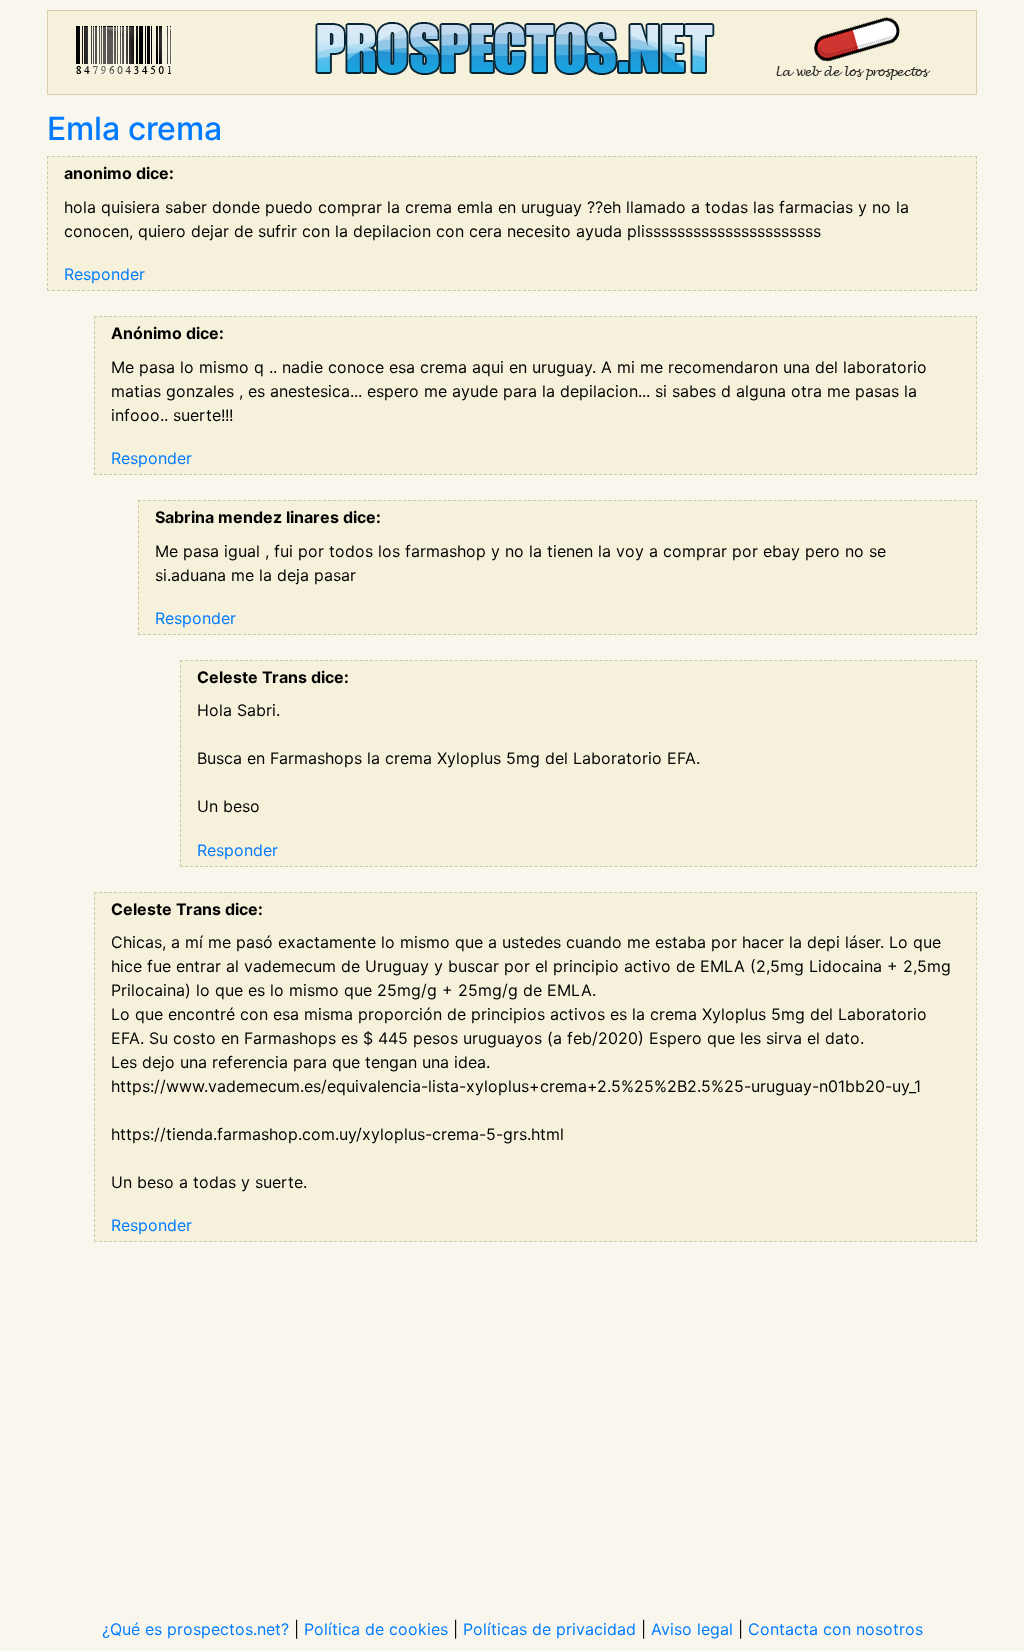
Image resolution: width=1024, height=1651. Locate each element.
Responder (104, 274)
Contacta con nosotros (835, 1629)
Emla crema (134, 128)
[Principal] (512, 52)
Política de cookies (376, 1629)
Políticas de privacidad (549, 1629)
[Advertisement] (512, 1417)
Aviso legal (692, 1629)
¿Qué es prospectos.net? (195, 1629)
